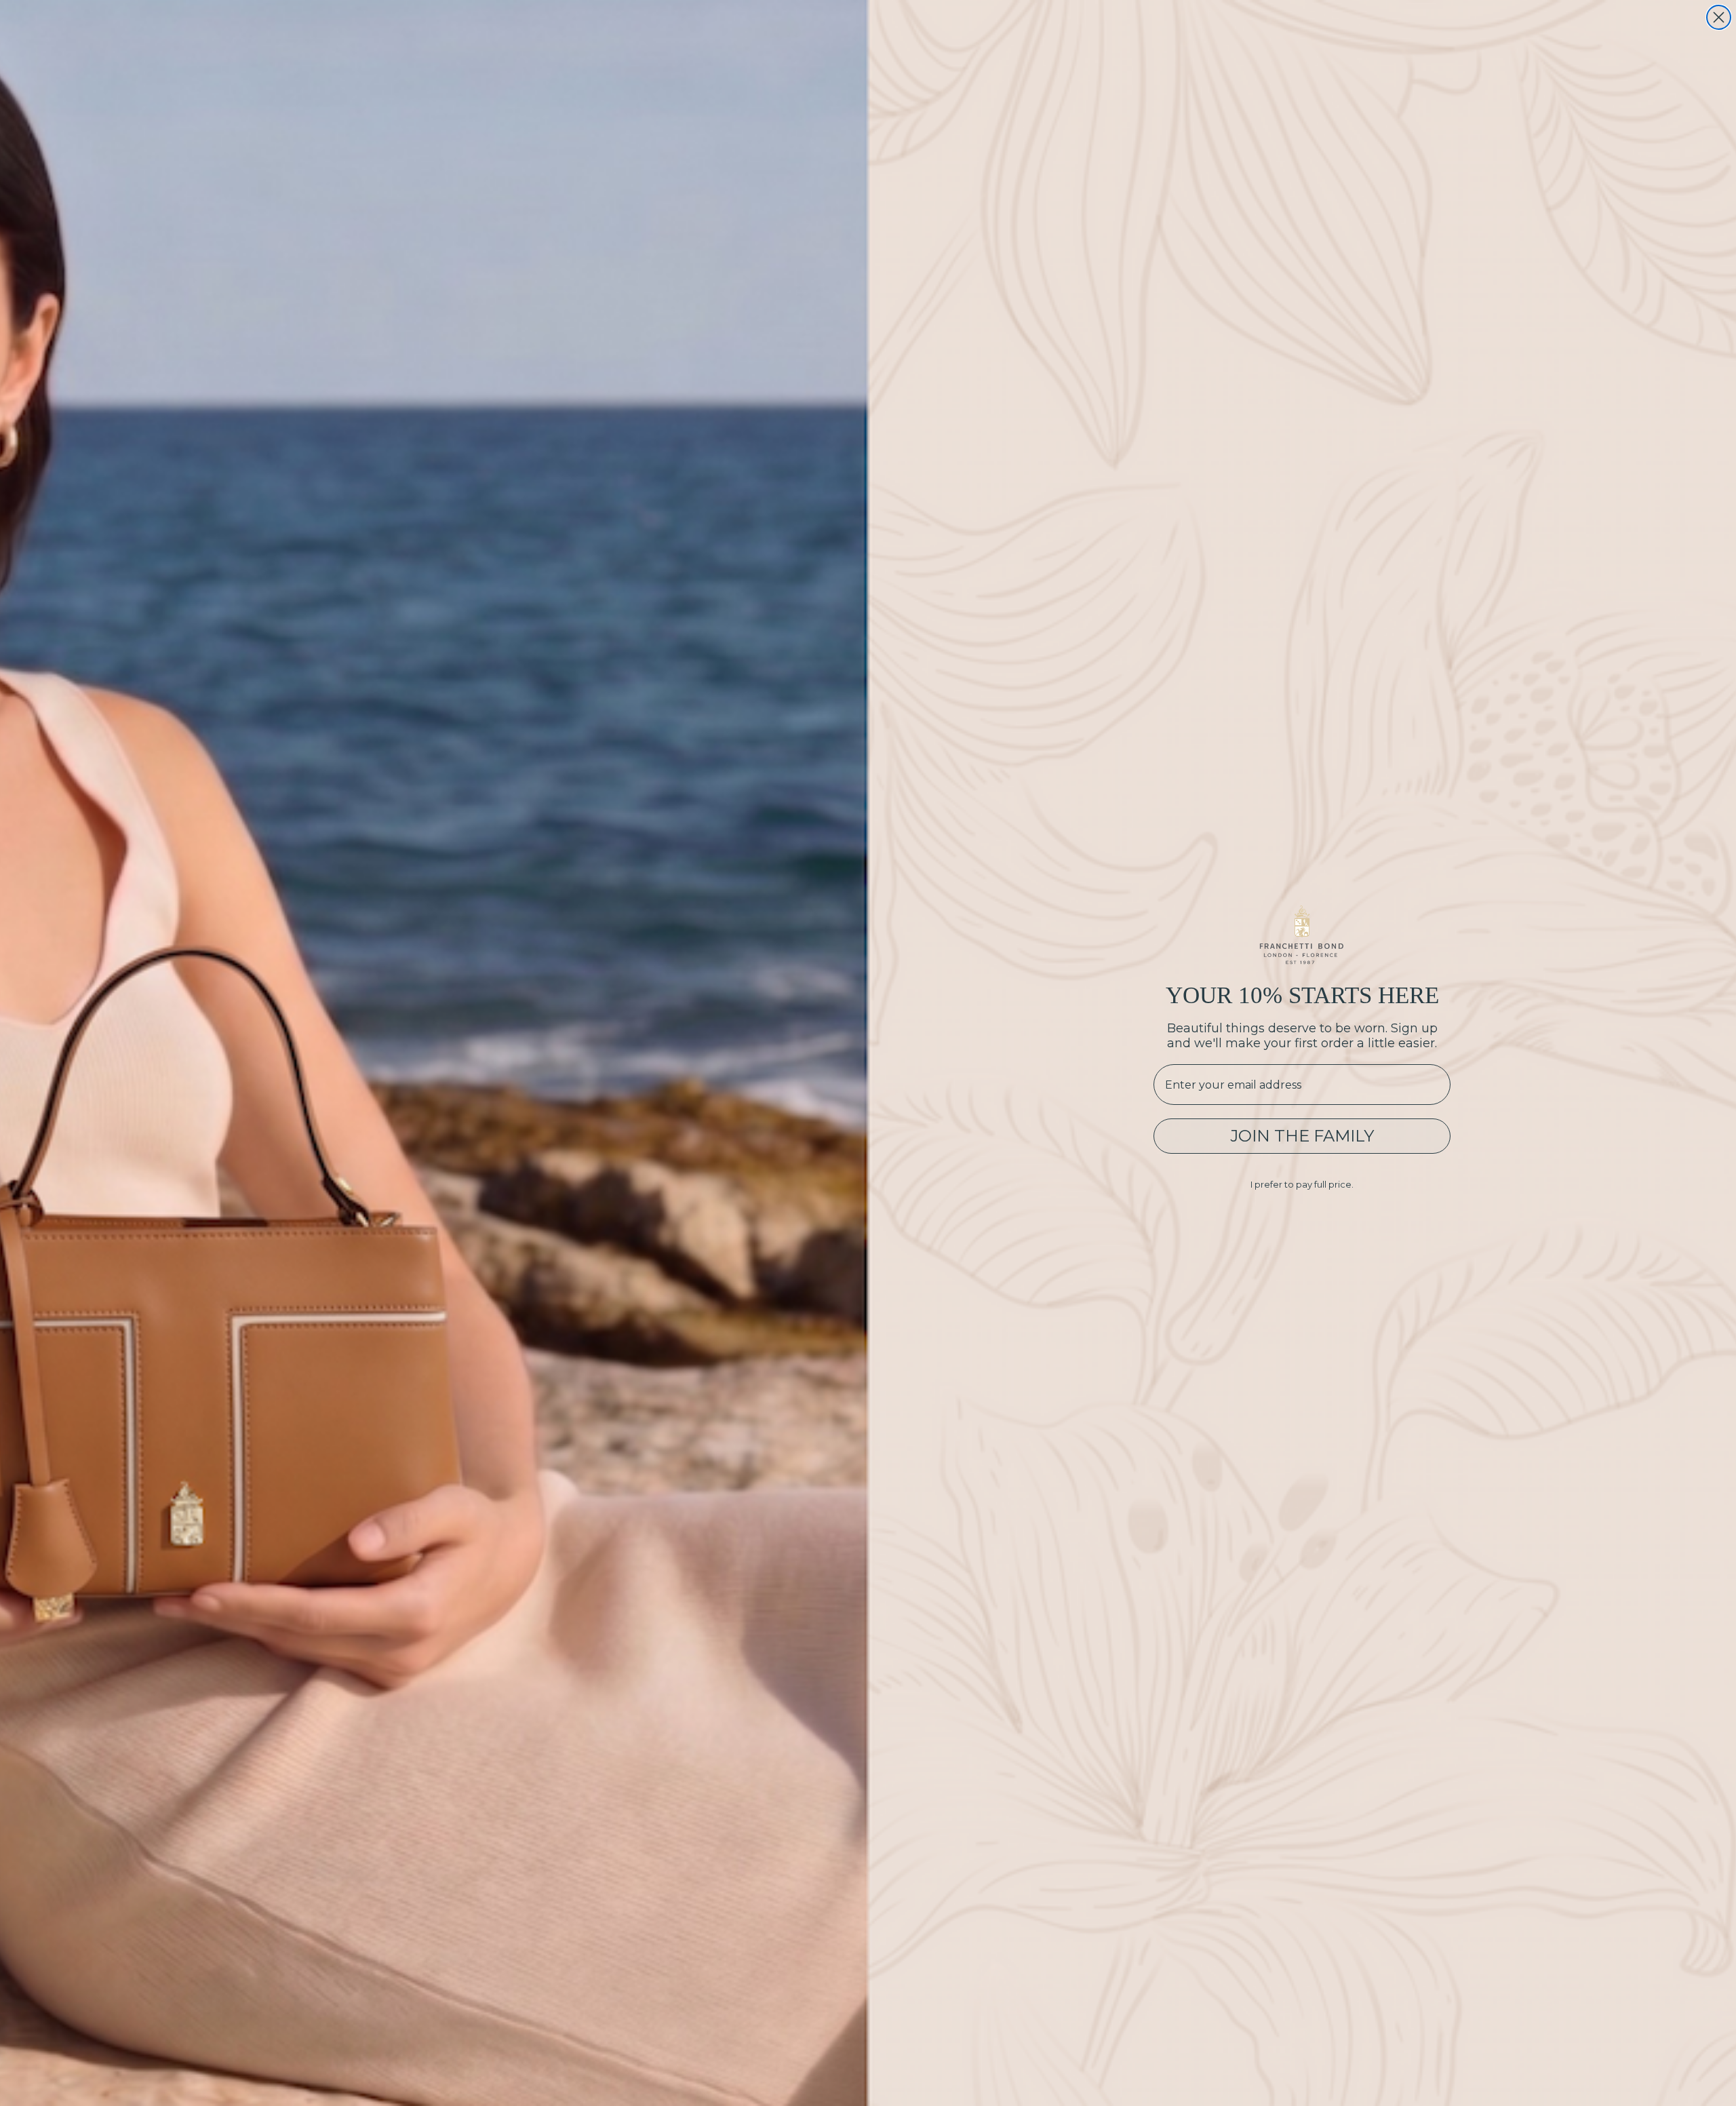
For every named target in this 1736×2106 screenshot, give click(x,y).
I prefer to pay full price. (1302, 1184)
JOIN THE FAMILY (1302, 1136)
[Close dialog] (1719, 17)
